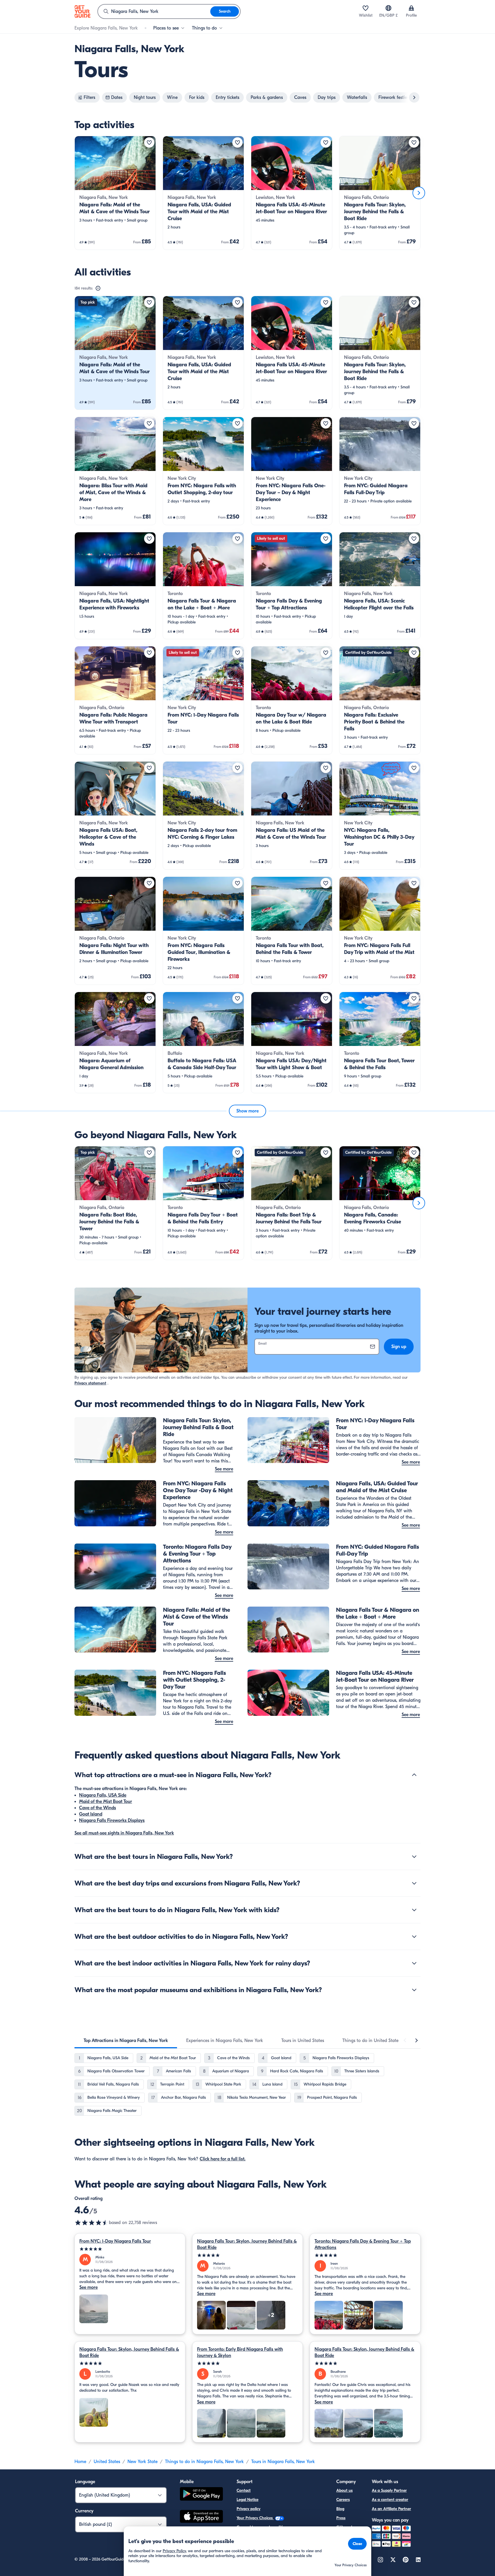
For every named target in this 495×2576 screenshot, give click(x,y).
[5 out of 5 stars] (130, 2249)
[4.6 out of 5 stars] (92, 2223)
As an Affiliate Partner (391, 2509)
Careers (343, 2500)
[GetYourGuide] (82, 11)
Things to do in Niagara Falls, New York (204, 2462)
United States (107, 2462)
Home (80, 2462)
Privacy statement (90, 1383)
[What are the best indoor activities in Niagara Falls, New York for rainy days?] (414, 1963)
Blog (340, 2509)
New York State (143, 2462)
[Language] (388, 8)
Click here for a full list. (223, 2159)
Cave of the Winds (98, 1808)
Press (341, 2518)
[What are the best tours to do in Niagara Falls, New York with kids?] (414, 1910)
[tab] (126, 2041)
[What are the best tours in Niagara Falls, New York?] (414, 1857)
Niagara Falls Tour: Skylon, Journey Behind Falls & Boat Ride (247, 2244)
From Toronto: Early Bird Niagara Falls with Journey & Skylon (240, 2352)
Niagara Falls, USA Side (103, 1795)
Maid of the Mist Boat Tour (106, 1802)
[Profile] (411, 8)
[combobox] (154, 11)
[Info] (98, 288)
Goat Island (91, 1814)
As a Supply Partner (389, 2490)
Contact (244, 2490)
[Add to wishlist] (149, 142)
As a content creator (390, 2500)
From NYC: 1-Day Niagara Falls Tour (115, 2241)
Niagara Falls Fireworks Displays (112, 1820)
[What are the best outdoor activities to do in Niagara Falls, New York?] (414, 1937)
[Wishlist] (366, 8)
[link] (115, 193)
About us (344, 2490)
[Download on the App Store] (201, 2517)
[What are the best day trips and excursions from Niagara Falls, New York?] (414, 1883)
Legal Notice (247, 2500)
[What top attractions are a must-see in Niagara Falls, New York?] (414, 1775)
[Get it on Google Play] (201, 2495)
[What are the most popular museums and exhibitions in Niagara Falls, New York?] (414, 1990)
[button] (115, 193)
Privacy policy (249, 2509)
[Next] (419, 193)
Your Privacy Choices (255, 2518)
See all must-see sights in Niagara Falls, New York (124, 1833)
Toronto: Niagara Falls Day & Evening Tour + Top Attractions (363, 2244)
